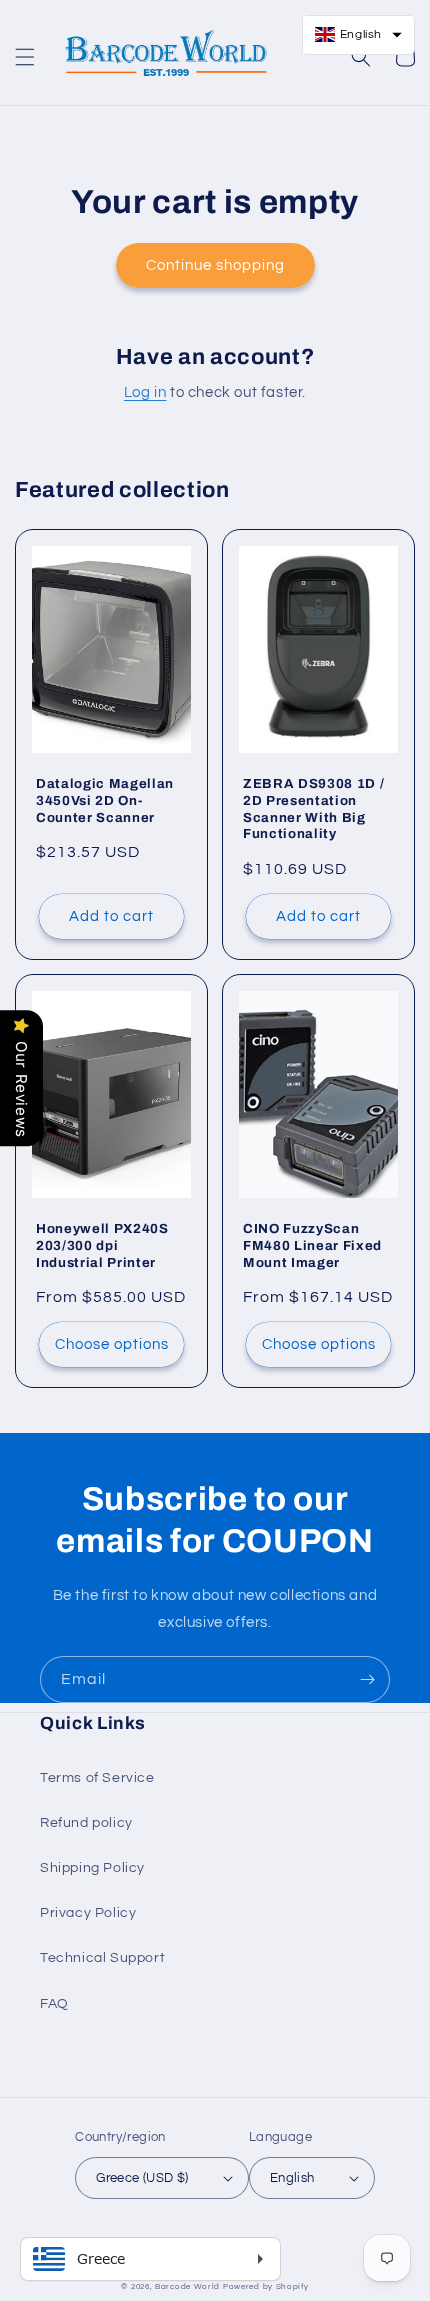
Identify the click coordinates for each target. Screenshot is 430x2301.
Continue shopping (215, 265)
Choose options (112, 1344)
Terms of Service (97, 1778)
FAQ (54, 2004)
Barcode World (187, 2286)
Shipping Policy (92, 1868)
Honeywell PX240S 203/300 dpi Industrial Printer (102, 1245)
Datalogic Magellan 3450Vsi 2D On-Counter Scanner (105, 800)
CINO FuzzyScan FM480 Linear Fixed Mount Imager (312, 1245)
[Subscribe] (367, 1679)
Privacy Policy (88, 1913)
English (292, 2178)
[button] (25, 57)
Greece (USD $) (142, 2178)
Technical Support (102, 1958)
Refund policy (86, 1823)
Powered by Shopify (266, 2286)
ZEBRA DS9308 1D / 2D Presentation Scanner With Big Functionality (313, 808)
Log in (145, 392)
